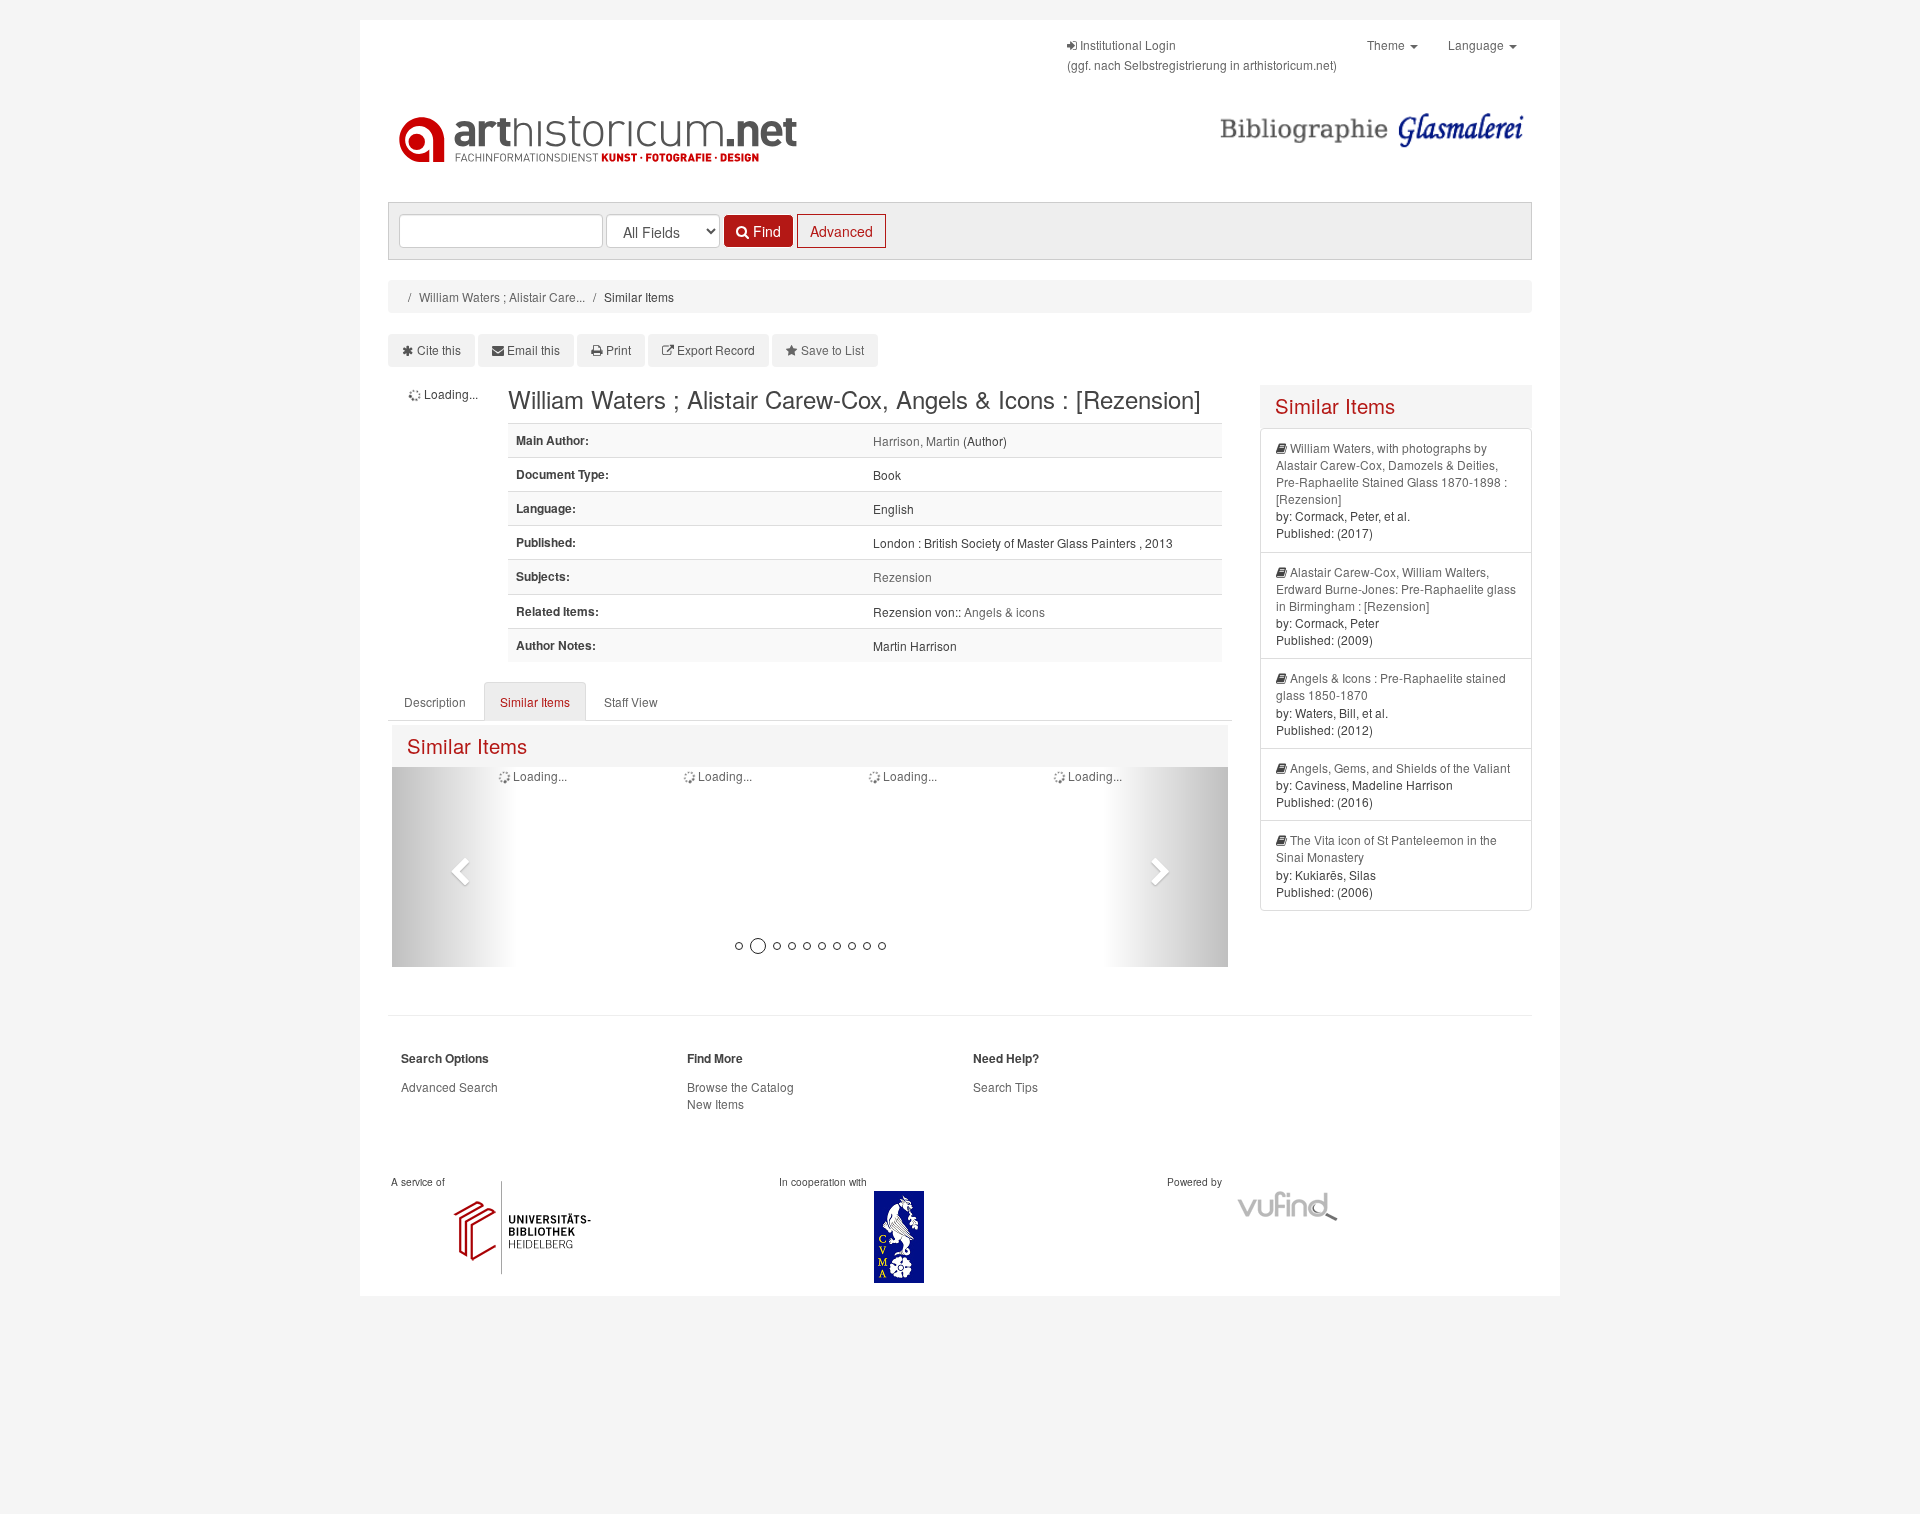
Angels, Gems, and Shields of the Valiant (1400, 767)
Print (618, 349)
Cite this (439, 349)
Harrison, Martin (916, 440)
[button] (454, 867)
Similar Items (535, 701)
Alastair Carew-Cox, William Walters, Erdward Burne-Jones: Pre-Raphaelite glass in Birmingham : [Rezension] (1396, 588)
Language (1477, 44)
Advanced (841, 231)
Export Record (716, 349)
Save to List (832, 349)
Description (435, 701)
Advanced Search (449, 1086)
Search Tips (1005, 1086)
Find (765, 231)
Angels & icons (1004, 611)
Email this (533, 349)
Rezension (902, 576)
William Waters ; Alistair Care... (502, 296)
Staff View (631, 701)
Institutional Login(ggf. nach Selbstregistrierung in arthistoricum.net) (1202, 54)
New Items (715, 1103)
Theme (1387, 44)
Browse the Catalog (740, 1086)
